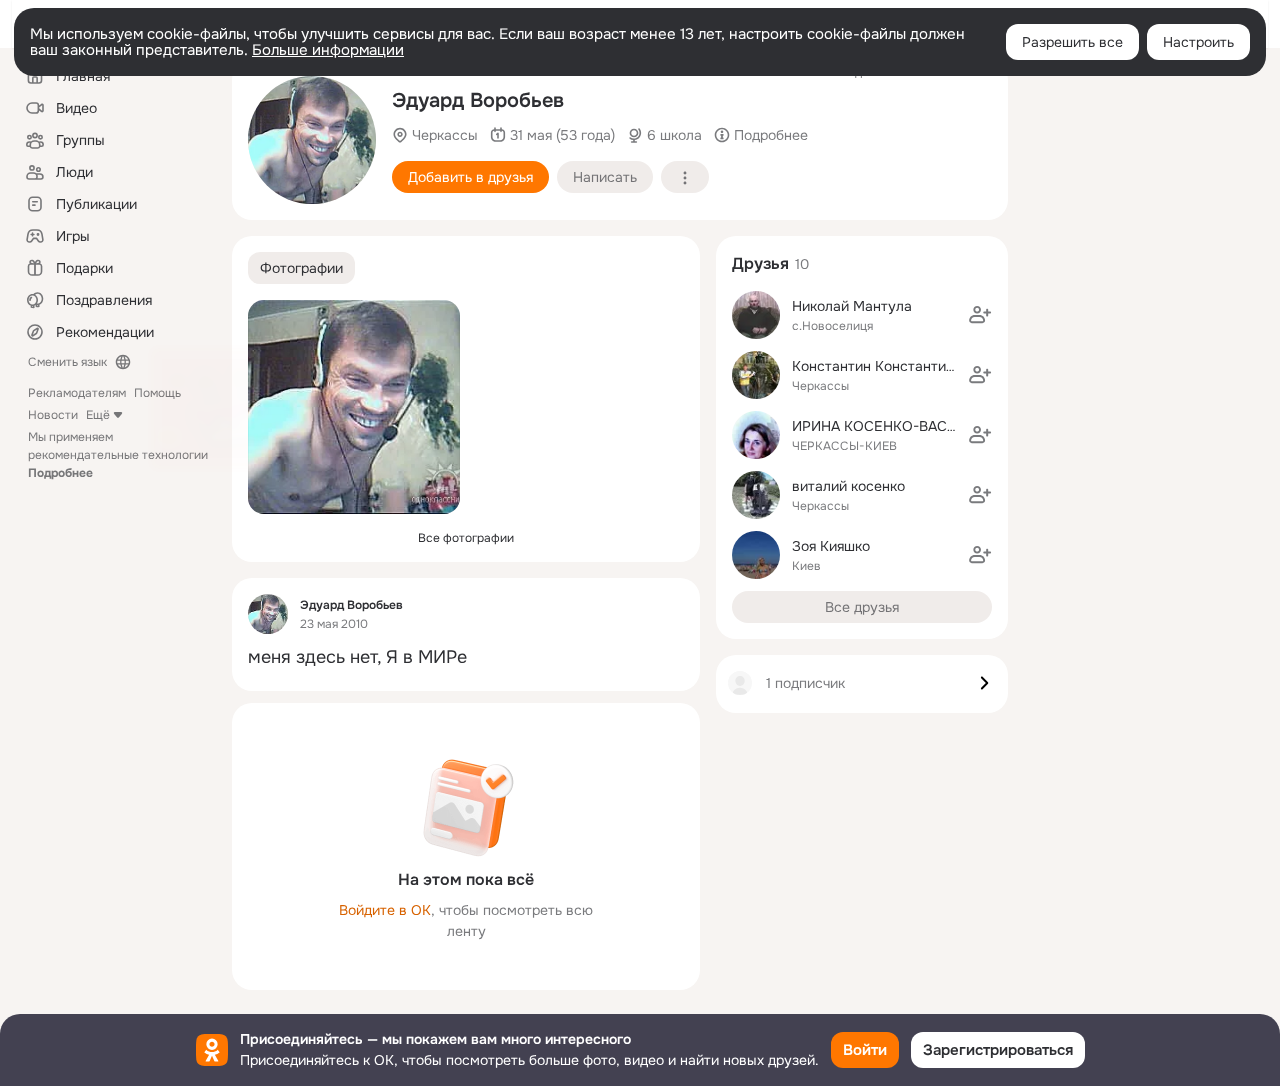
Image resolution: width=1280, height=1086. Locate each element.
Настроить (1198, 42)
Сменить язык (67, 362)
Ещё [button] (98, 415)
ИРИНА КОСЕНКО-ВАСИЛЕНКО (899, 426)
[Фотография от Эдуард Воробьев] (312, 140)
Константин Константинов (881, 366)
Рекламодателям (77, 393)
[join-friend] (980, 315)
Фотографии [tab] (301, 268)
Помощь (157, 393)
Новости (53, 415)
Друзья (760, 263)
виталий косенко (848, 486)
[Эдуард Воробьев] (268, 614)
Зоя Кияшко (831, 546)
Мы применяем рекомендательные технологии (118, 455)
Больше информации (328, 50)
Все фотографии (466, 538)
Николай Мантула (852, 306)
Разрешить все (1072, 42)
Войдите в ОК (385, 910)
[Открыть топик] (466, 657)
